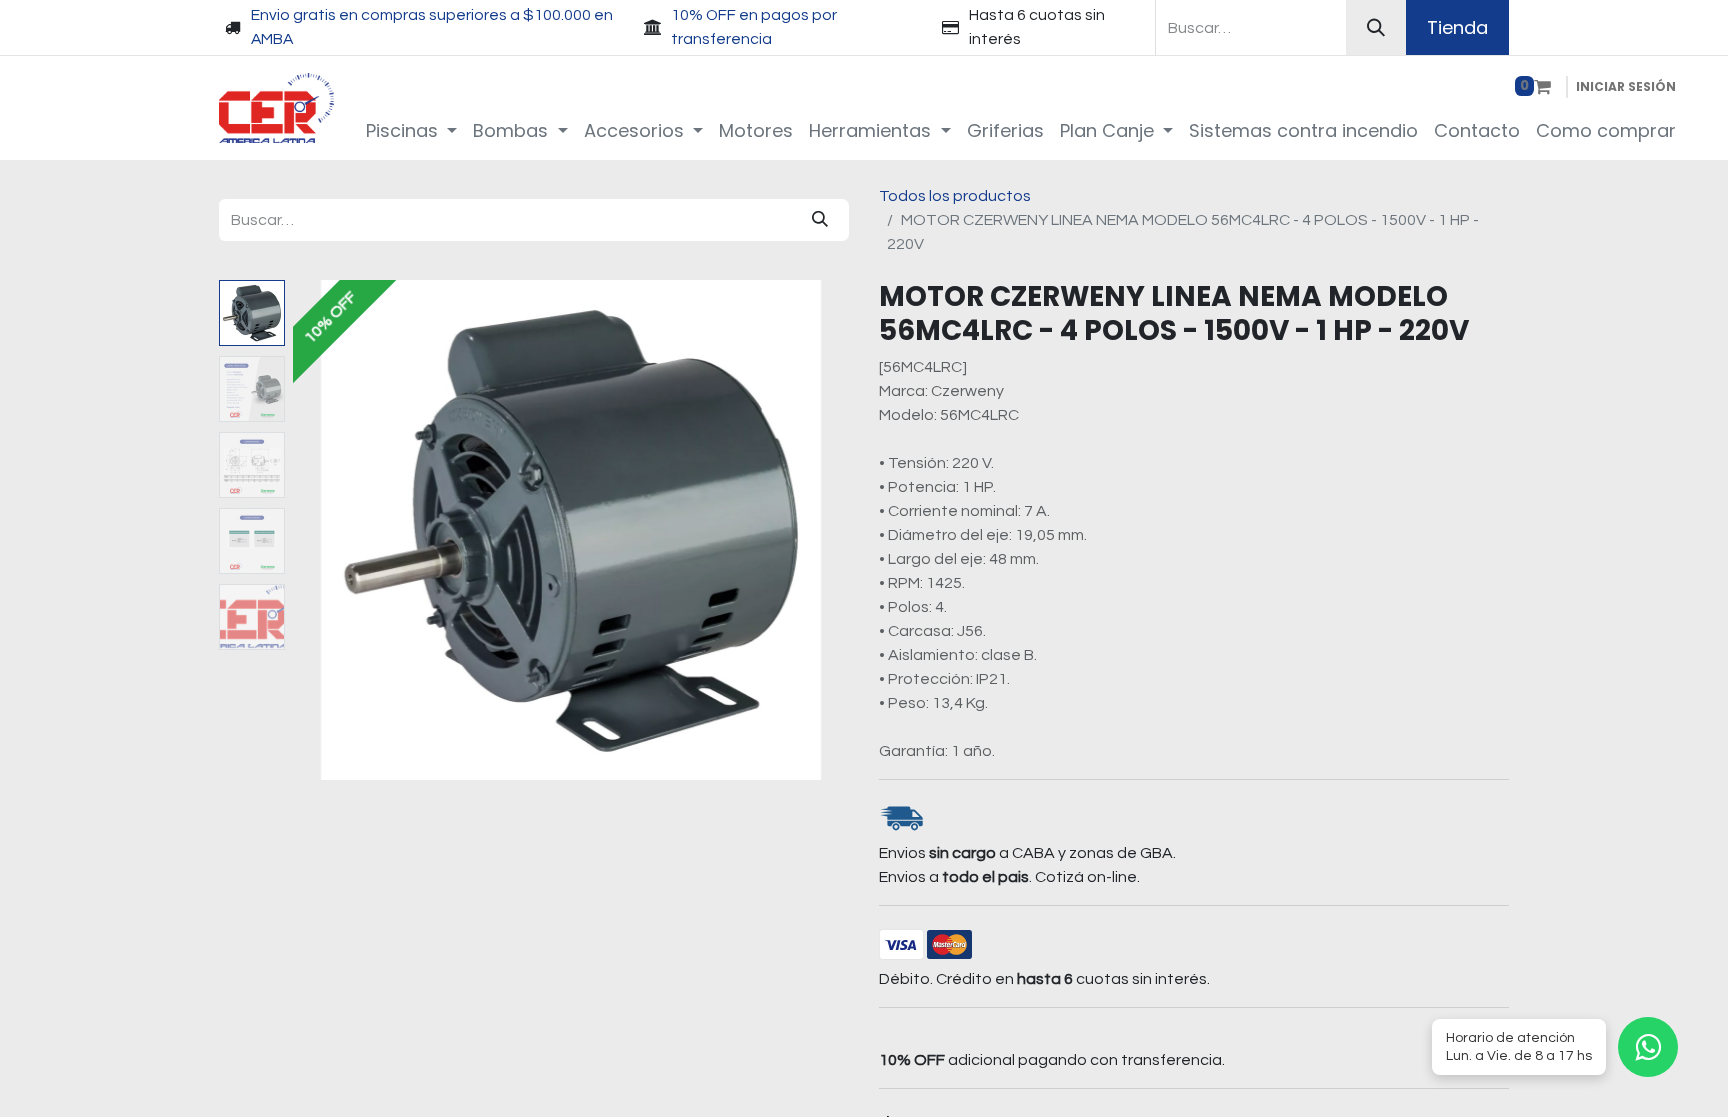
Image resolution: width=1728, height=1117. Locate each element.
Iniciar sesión (1626, 86)
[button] (334, 530)
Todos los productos (955, 196)
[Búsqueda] (1376, 27)
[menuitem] (412, 130)
